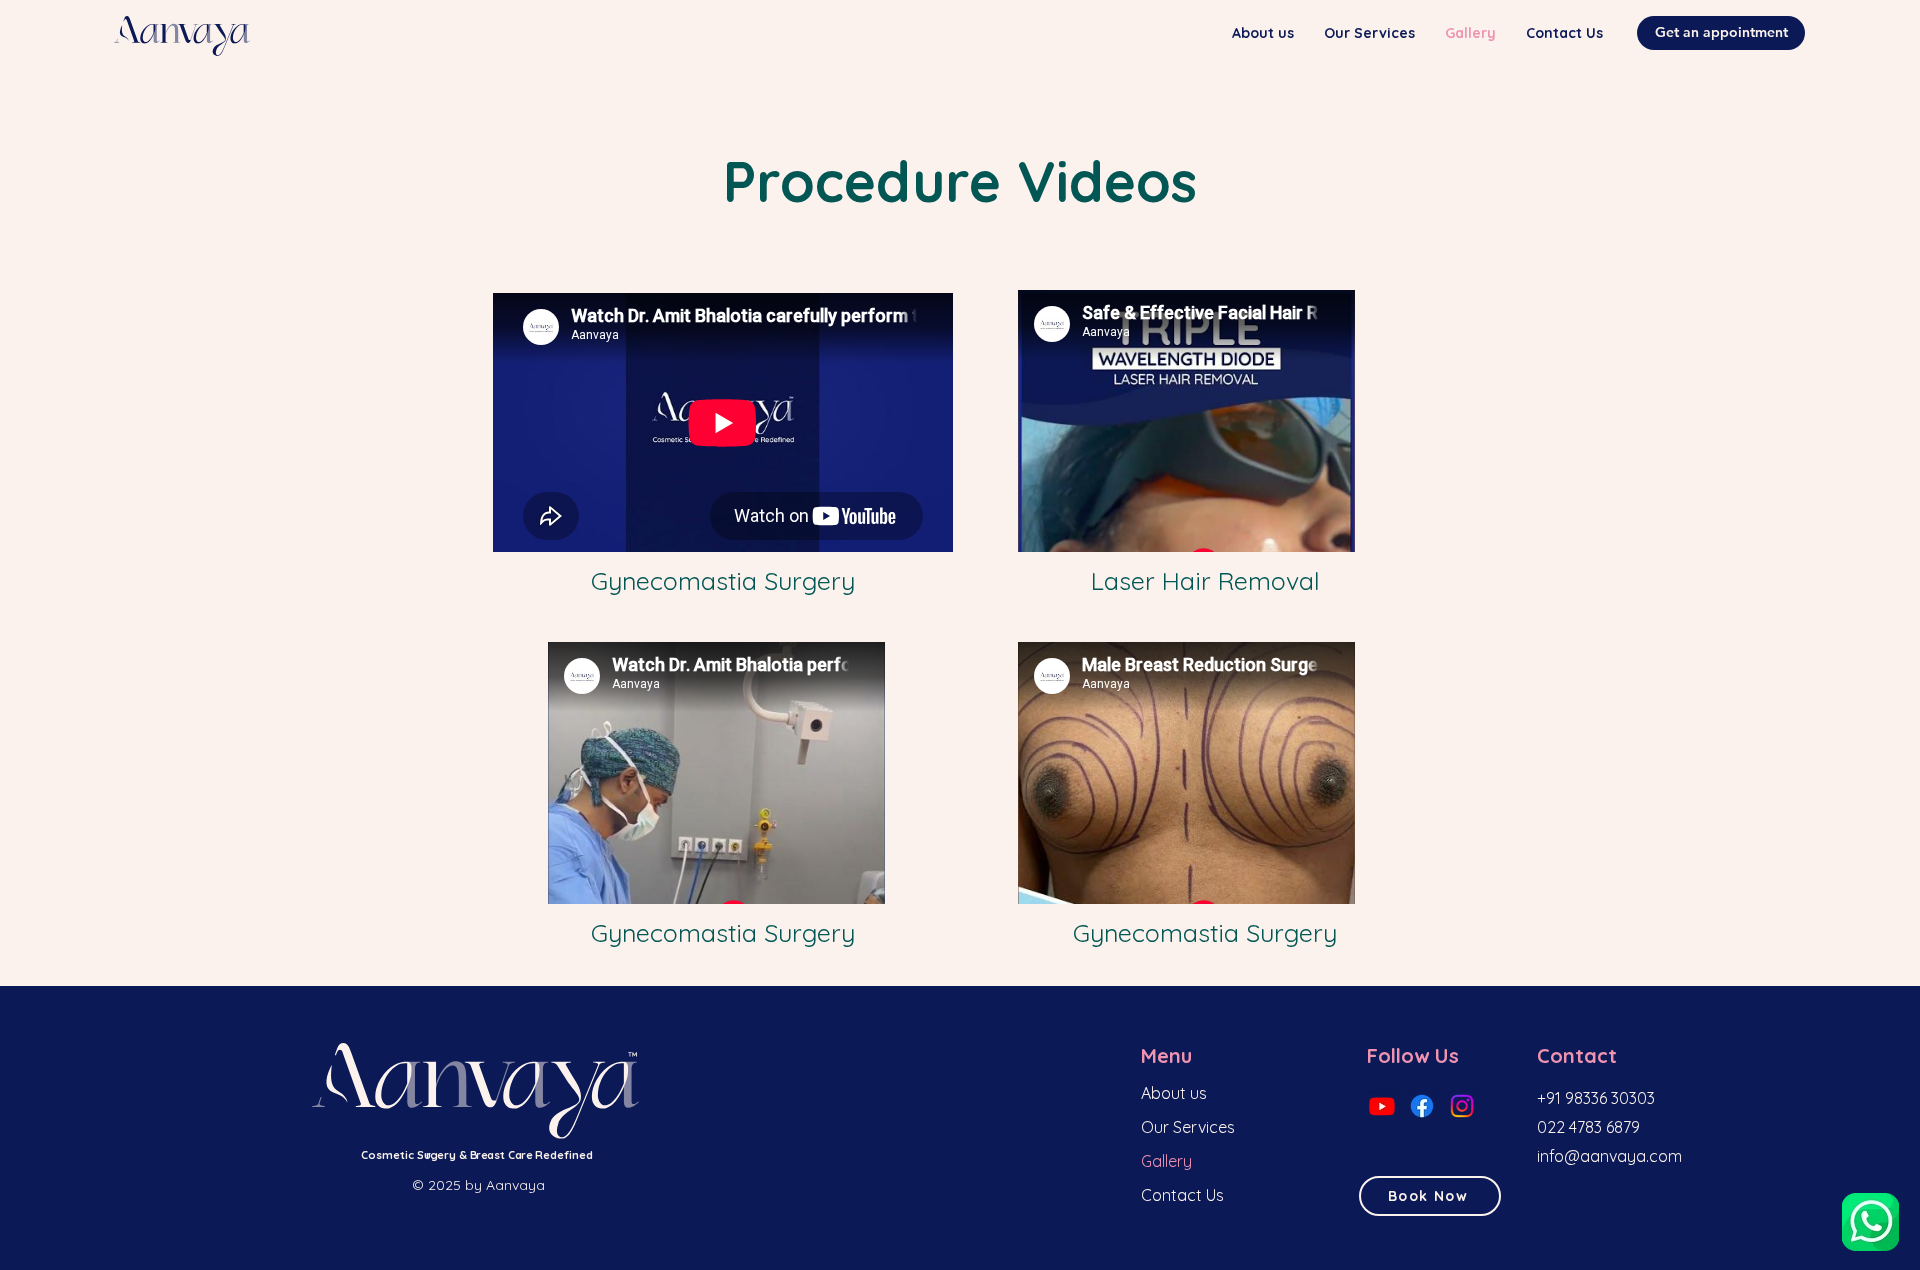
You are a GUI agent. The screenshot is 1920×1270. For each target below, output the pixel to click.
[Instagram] (1462, 1106)
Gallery (1166, 1161)
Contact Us (1182, 1195)
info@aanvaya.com (1609, 1156)
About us (1174, 1093)
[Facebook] (1422, 1106)
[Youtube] (1382, 1106)
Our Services (1188, 1127)
